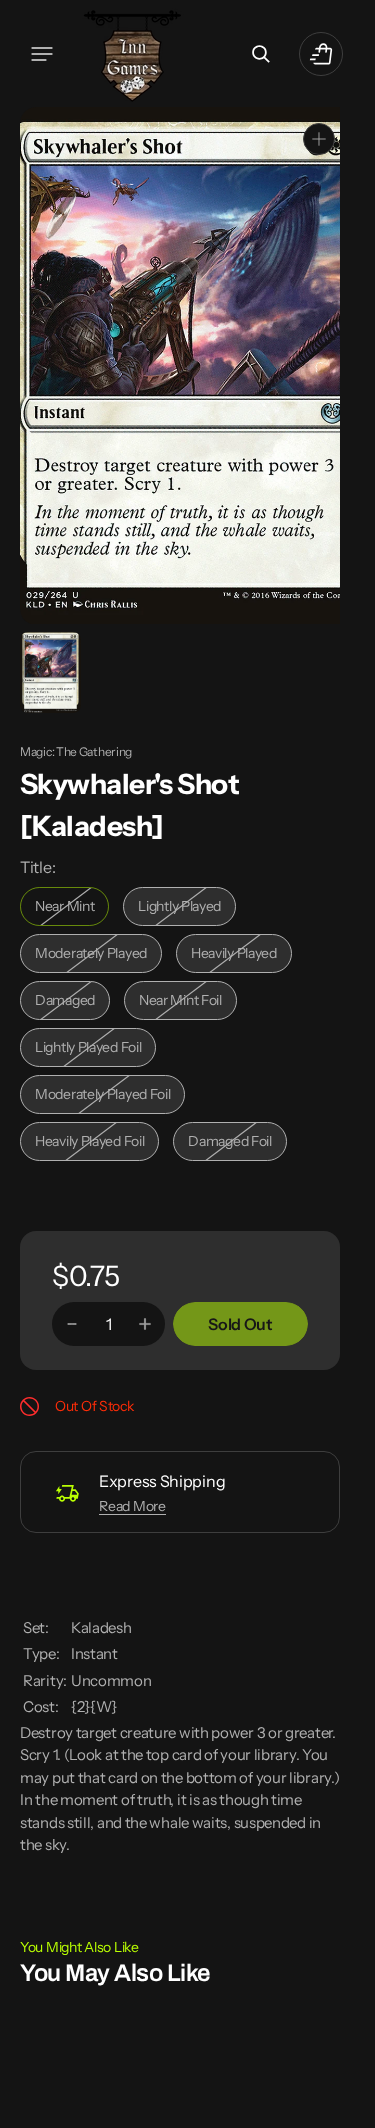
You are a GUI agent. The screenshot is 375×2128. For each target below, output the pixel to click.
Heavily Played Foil (95, 1142)
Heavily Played (241, 954)
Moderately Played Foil (102, 1095)
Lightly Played (187, 907)
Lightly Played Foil (94, 1048)
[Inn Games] (132, 53)
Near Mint (72, 907)
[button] (42, 54)
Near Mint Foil (188, 1001)
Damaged (72, 1001)
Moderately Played (95, 954)
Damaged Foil (237, 1142)
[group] (49, 670)
